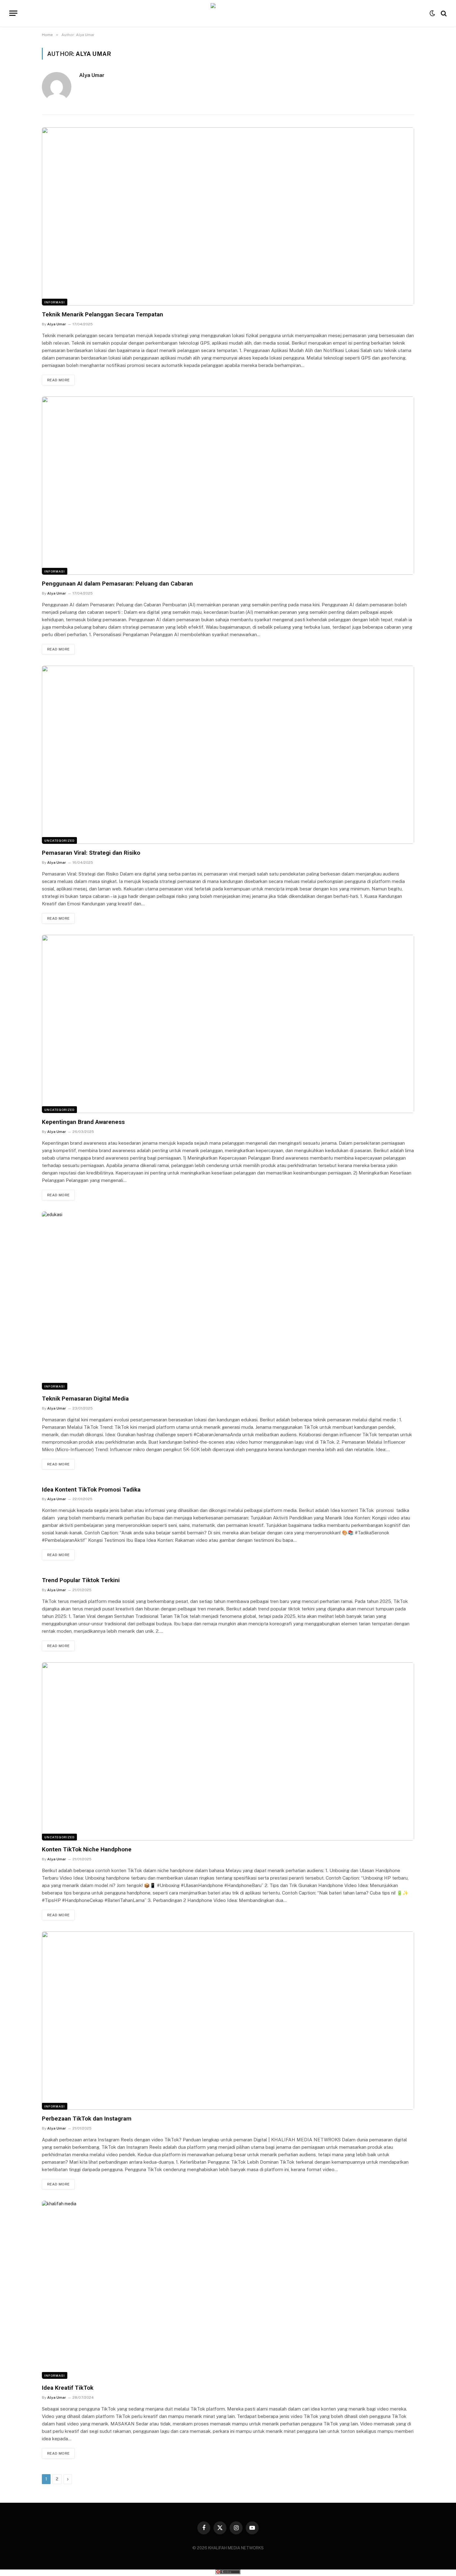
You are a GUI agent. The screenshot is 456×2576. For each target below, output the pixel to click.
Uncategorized (59, 840)
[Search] (443, 13)
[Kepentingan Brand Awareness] (228, 1024)
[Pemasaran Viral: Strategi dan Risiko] (228, 755)
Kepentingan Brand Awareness (83, 1122)
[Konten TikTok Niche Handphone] (228, 1751)
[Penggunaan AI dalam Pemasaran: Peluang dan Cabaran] (228, 486)
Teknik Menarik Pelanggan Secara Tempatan (103, 314)
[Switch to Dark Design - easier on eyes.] (432, 13)
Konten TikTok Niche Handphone (87, 1849)
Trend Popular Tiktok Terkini (81, 1580)
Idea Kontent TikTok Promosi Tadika (91, 1489)
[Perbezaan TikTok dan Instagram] (228, 2021)
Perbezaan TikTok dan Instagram (87, 2119)
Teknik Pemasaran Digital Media (85, 1399)
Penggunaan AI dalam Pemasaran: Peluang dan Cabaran (117, 584)
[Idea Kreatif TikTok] (228, 2290)
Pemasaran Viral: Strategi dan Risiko (91, 853)
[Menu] (13, 13)
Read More (58, 380)
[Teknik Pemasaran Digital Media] (228, 1301)
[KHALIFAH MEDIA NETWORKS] (228, 13)
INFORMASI (55, 302)
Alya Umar (92, 75)
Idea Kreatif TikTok (68, 2388)
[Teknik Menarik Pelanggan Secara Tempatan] (228, 216)
